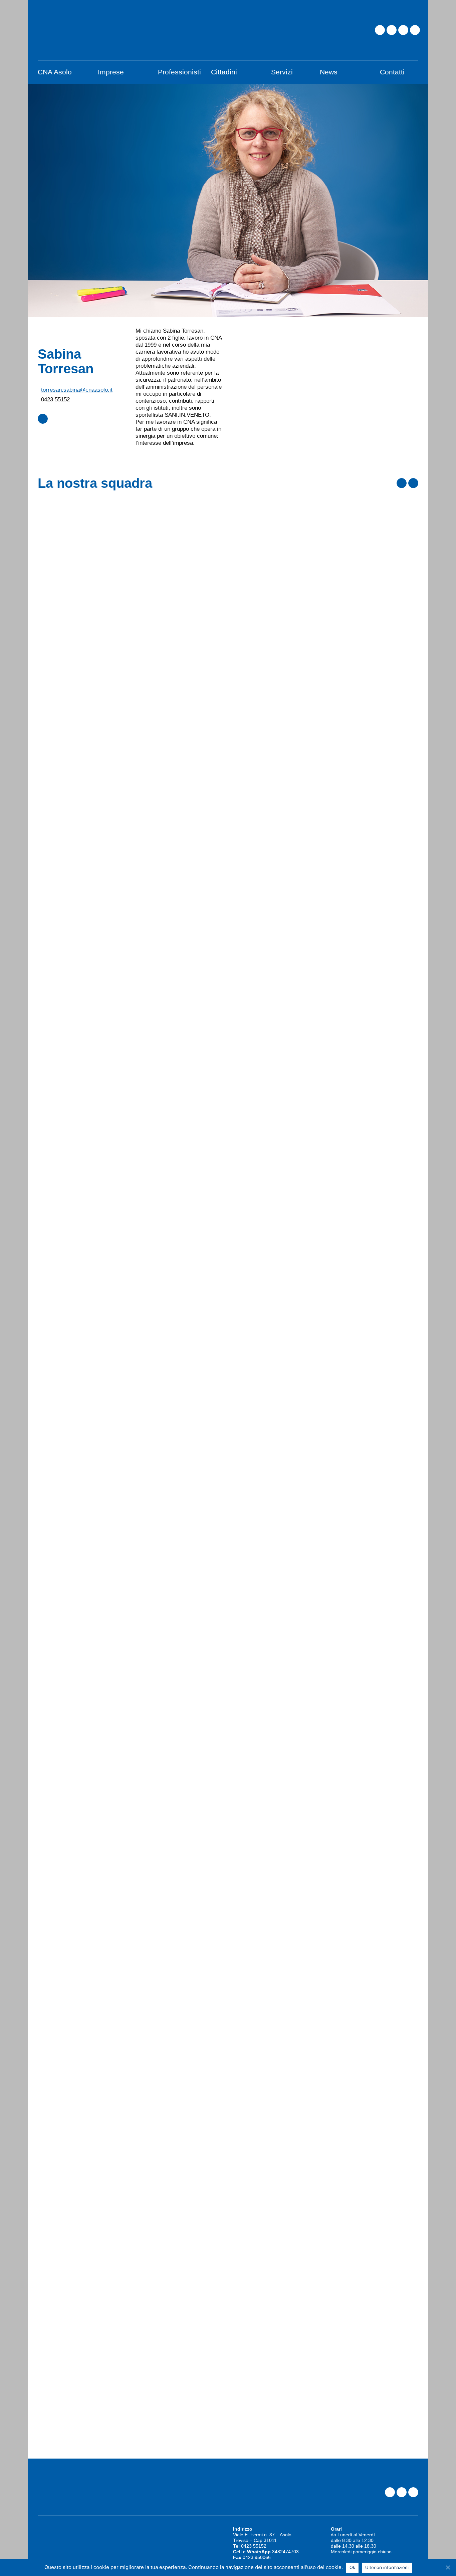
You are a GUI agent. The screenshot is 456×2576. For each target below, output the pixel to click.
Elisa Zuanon (258, 2317)
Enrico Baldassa (264, 935)
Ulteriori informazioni (387, 2567)
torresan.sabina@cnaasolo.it (77, 390)
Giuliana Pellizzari (267, 1764)
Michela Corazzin (266, 1488)
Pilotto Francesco (267, 521)
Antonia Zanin (260, 2178)
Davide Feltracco (265, 1626)
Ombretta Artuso (265, 797)
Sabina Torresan (264, 1902)
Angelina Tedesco (267, 659)
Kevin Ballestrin (263, 1073)
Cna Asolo (248, 505)
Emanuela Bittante (268, 1350)
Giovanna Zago (262, 2040)
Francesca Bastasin (270, 1212)
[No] (448, 2567)
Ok (352, 2567)
